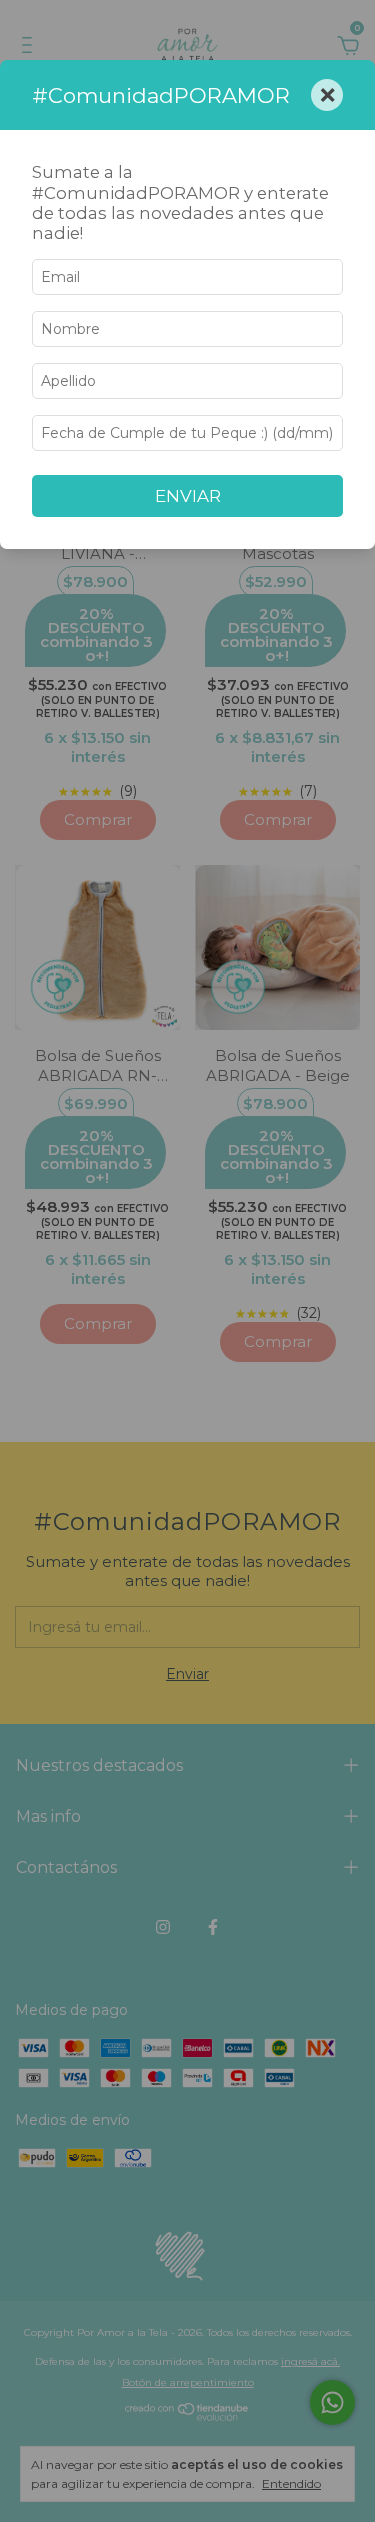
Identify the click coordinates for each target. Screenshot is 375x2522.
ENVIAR (188, 496)
